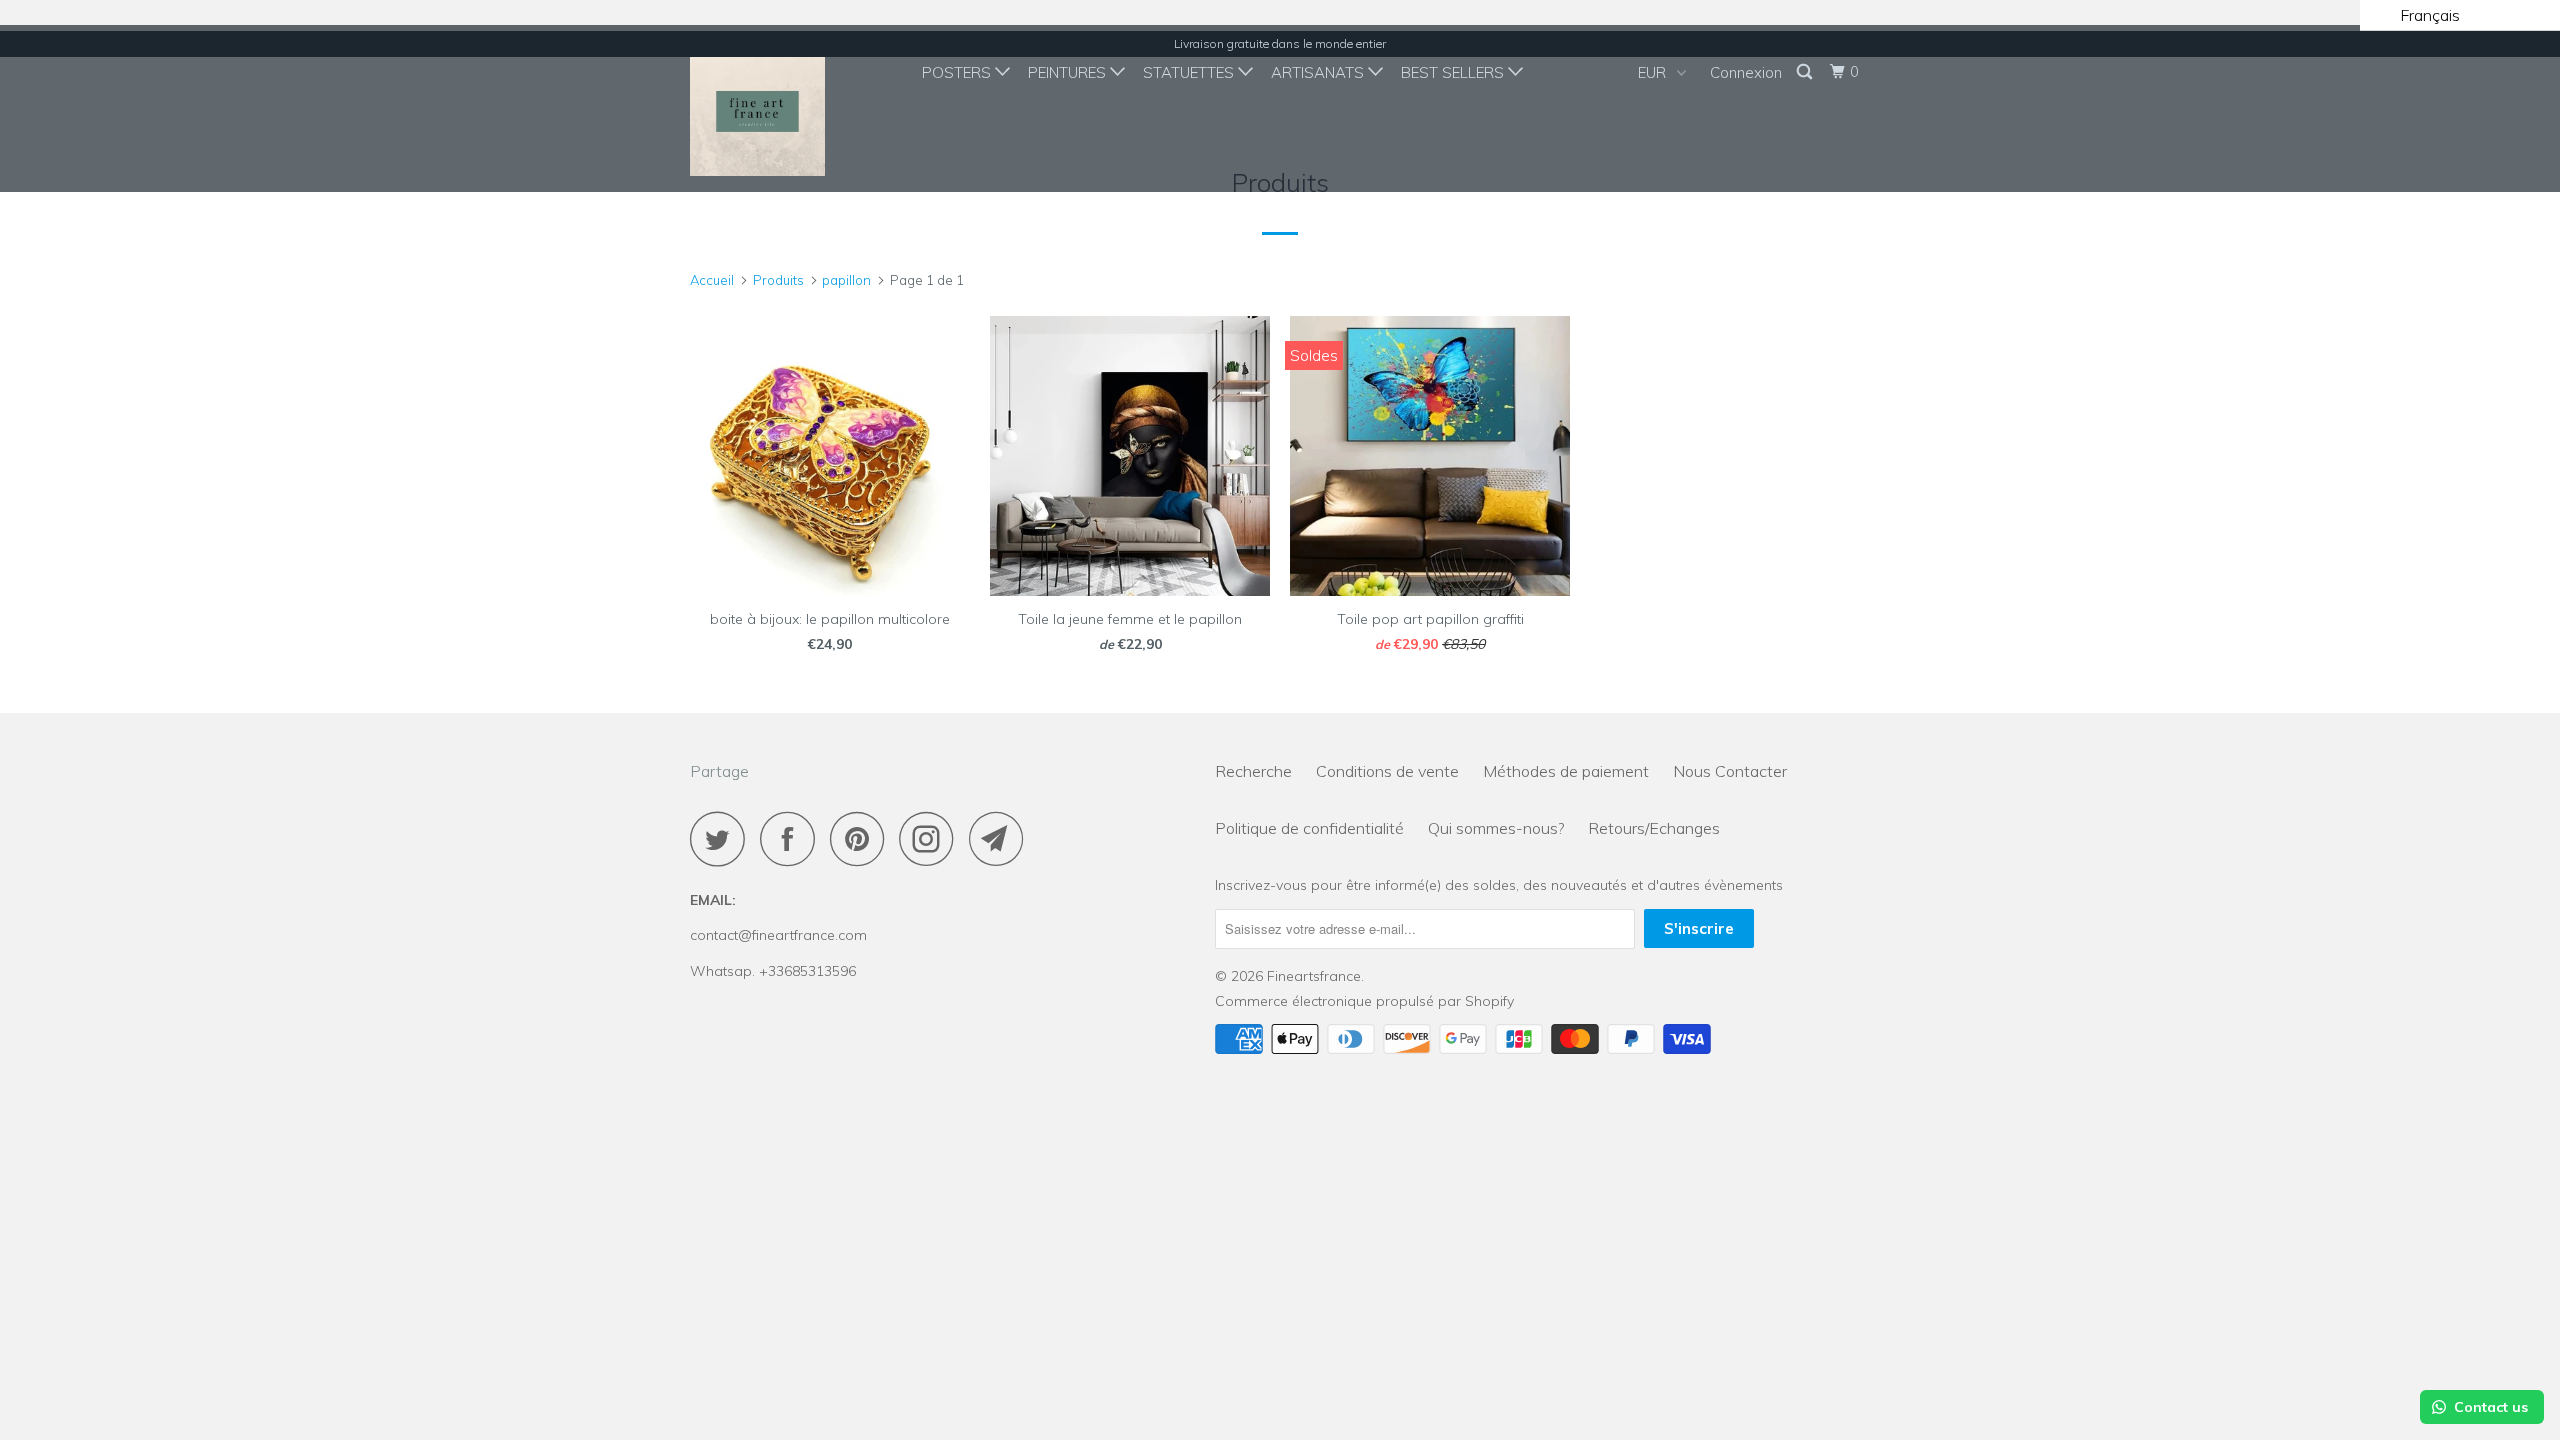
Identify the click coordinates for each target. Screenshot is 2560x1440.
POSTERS (958, 72)
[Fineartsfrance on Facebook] (793, 838)
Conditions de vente (1387, 771)
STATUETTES (1190, 72)
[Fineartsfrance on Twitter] (723, 838)
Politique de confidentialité (1309, 828)
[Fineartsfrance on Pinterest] (862, 838)
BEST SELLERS (1454, 72)
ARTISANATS (1319, 72)
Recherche (1253, 771)
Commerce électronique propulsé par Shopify (1364, 1001)
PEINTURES (1069, 72)
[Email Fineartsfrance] (1002, 838)
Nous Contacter (1730, 771)
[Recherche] (1806, 72)
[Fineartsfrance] (792, 108)
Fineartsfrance (1314, 976)
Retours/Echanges (1654, 828)
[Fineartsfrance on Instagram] (932, 838)
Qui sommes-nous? (1496, 828)
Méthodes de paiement (1566, 771)
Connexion (1746, 72)
